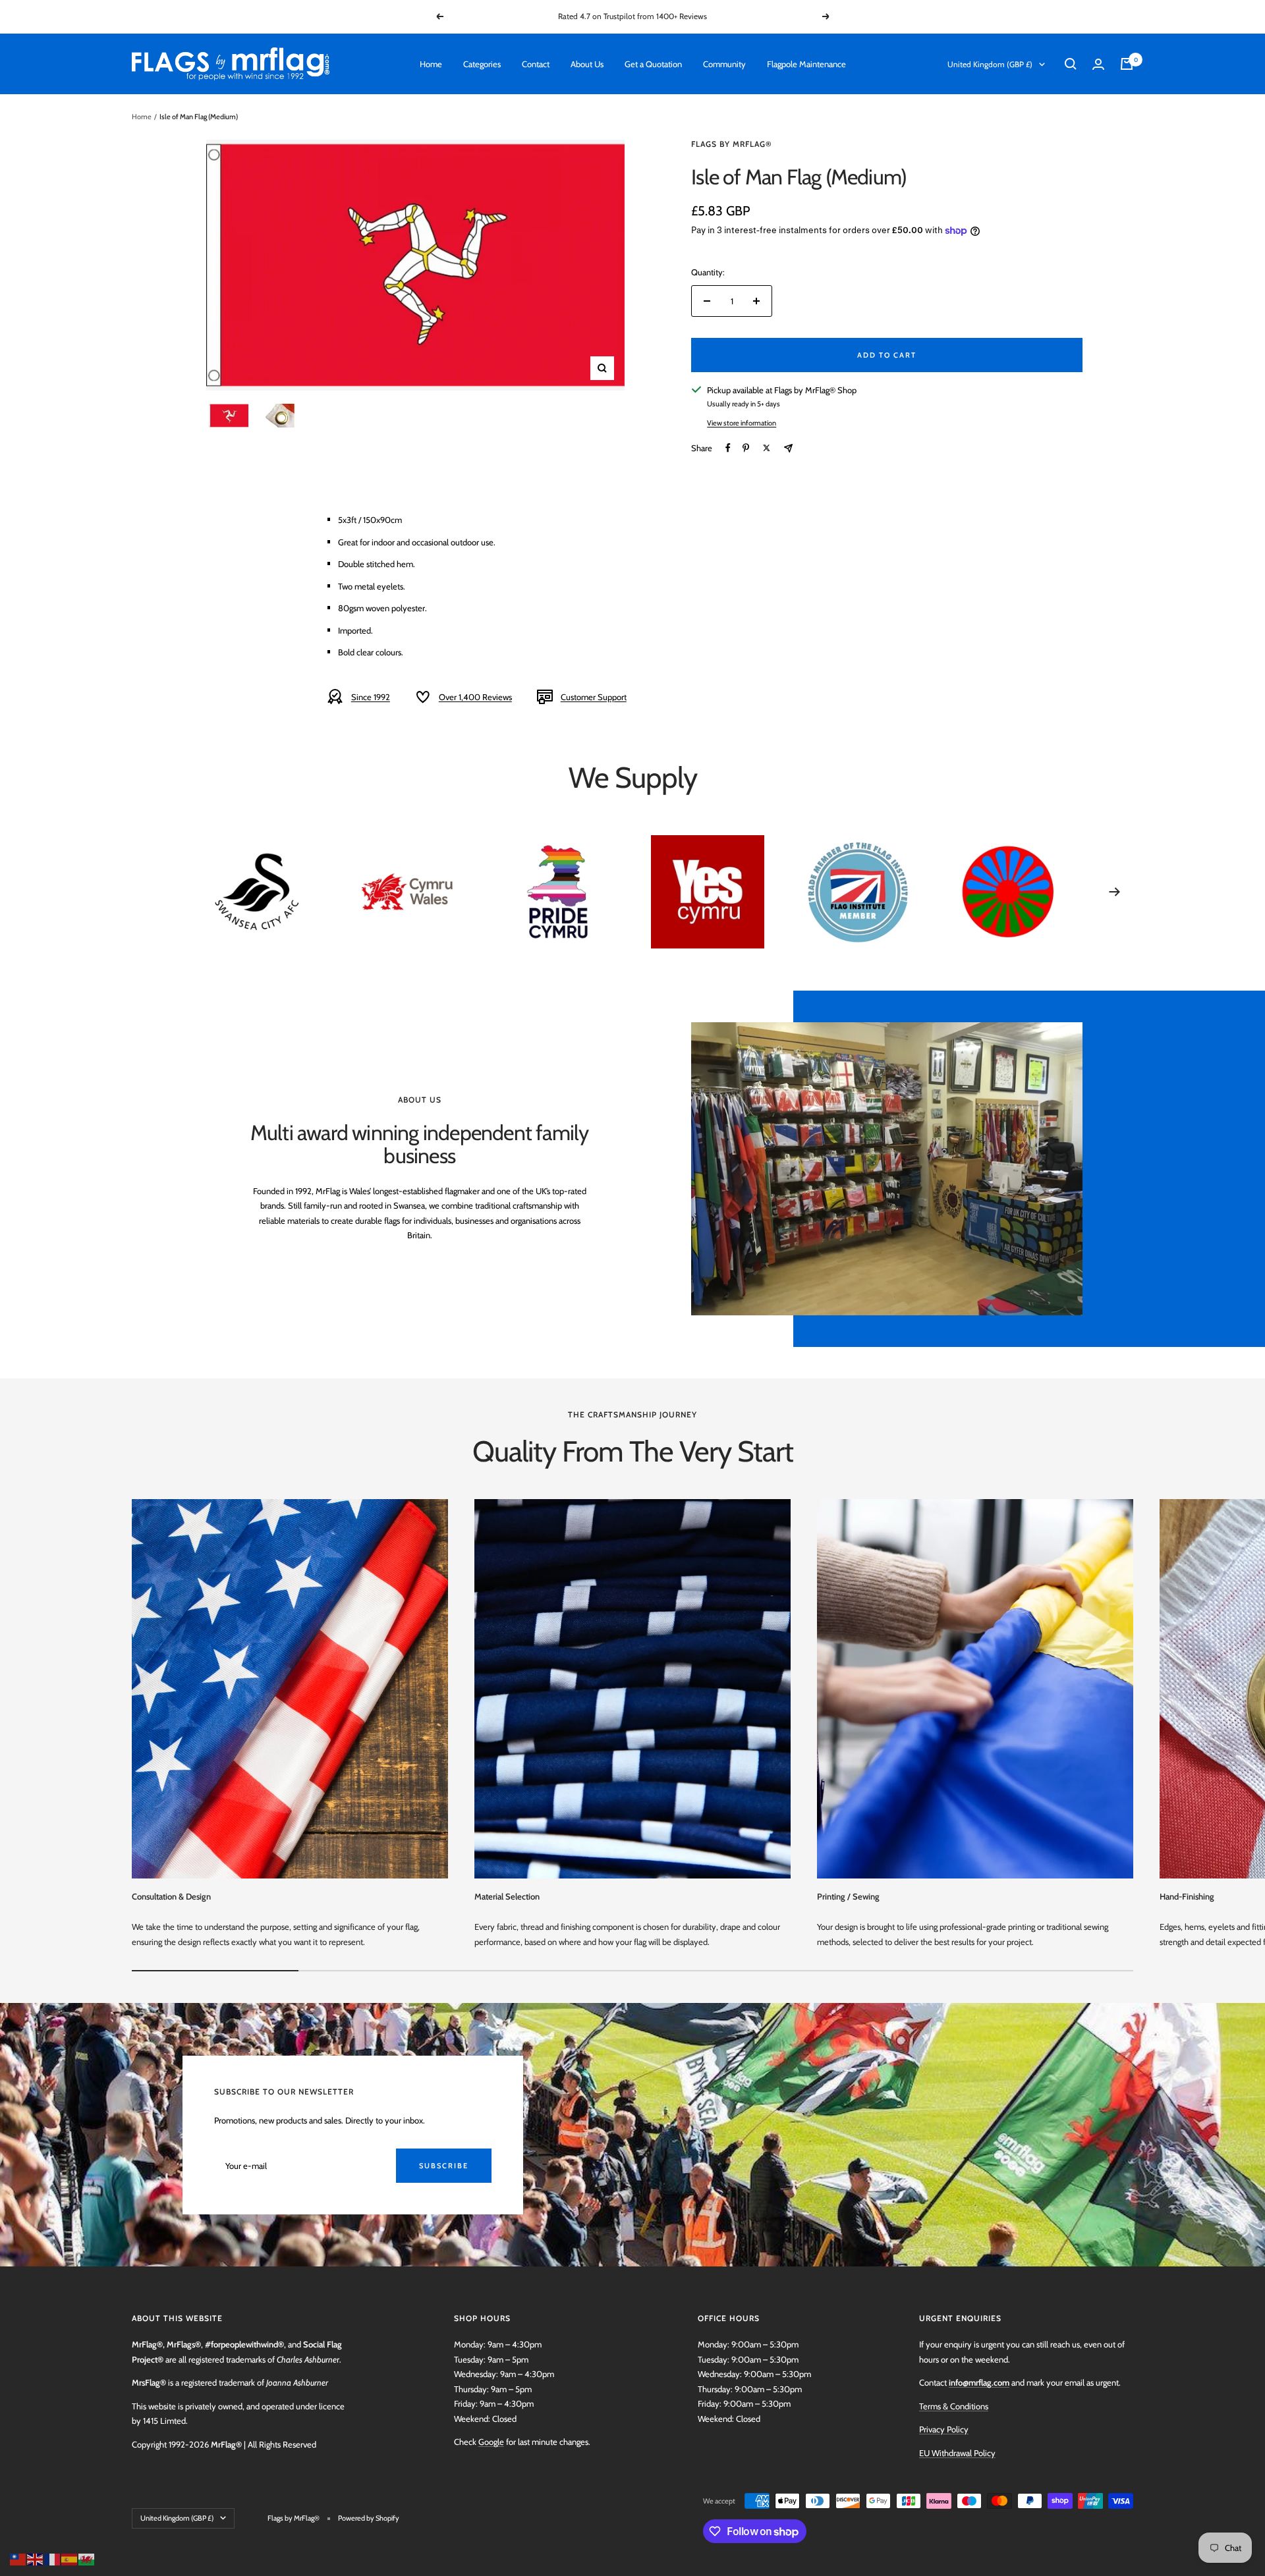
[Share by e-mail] (788, 448)
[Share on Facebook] (728, 448)
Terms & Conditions (954, 2406)
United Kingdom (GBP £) (990, 64)
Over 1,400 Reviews (475, 697)
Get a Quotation (653, 64)
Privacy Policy (944, 2429)
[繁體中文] (18, 2558)
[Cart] (1127, 64)
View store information (742, 423)
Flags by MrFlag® (732, 144)
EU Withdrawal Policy (957, 2453)
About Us (587, 64)
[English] (36, 2558)
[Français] (53, 2558)
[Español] (70, 2558)
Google (491, 2442)
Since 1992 (371, 697)
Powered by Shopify (369, 2518)
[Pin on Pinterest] (746, 448)
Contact (536, 64)
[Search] (1071, 64)
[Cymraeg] (87, 2558)
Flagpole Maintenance (806, 64)
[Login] (1098, 64)
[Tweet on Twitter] (767, 448)
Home (431, 64)
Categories (482, 64)
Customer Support (594, 697)
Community (724, 64)
